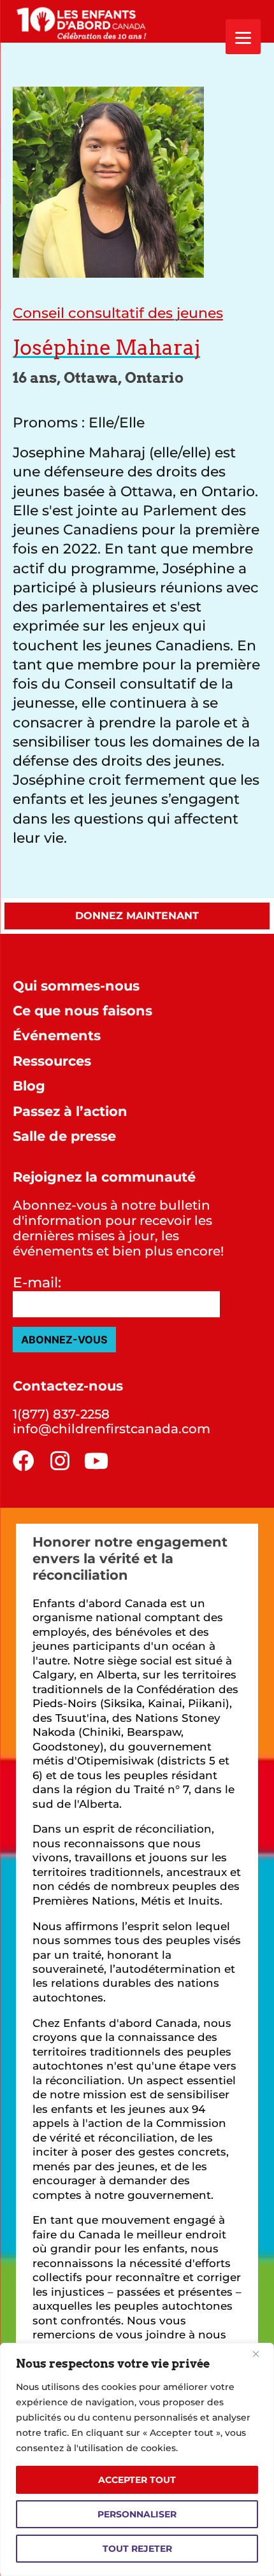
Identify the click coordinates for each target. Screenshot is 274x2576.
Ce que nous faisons (83, 1011)
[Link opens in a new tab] (24, 1461)
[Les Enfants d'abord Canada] (84, 21)
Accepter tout (137, 2480)
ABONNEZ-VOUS (64, 1340)
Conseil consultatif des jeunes (118, 313)
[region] (137, 2459)
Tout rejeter (137, 2549)
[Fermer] (261, 2354)
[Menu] (243, 37)
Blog (29, 1086)
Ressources (52, 1061)
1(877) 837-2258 (61, 1414)
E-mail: (37, 1283)
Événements (57, 1035)
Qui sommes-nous (76, 986)
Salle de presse (64, 1136)
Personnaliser (137, 2514)
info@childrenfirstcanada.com (112, 1429)
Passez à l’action (70, 1111)
